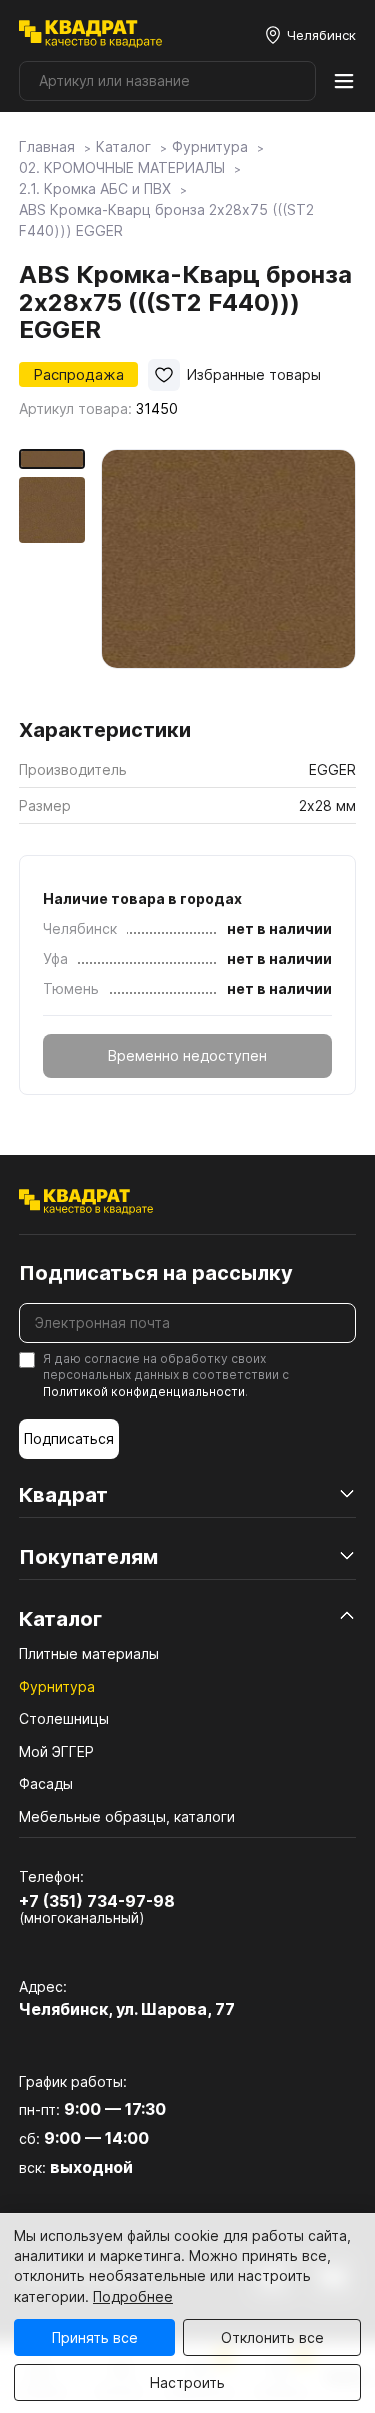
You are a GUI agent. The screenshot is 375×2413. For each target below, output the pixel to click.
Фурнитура (57, 1686)
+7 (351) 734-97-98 (97, 1901)
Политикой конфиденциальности (144, 1391)
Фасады (46, 1783)
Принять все (95, 2337)
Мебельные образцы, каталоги (127, 1816)
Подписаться (69, 1438)
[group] (228, 576)
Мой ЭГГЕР (56, 1751)
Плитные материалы (89, 1653)
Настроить (187, 2382)
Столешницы (64, 1718)
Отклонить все (272, 2337)
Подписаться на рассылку (156, 1273)
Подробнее (133, 2296)
